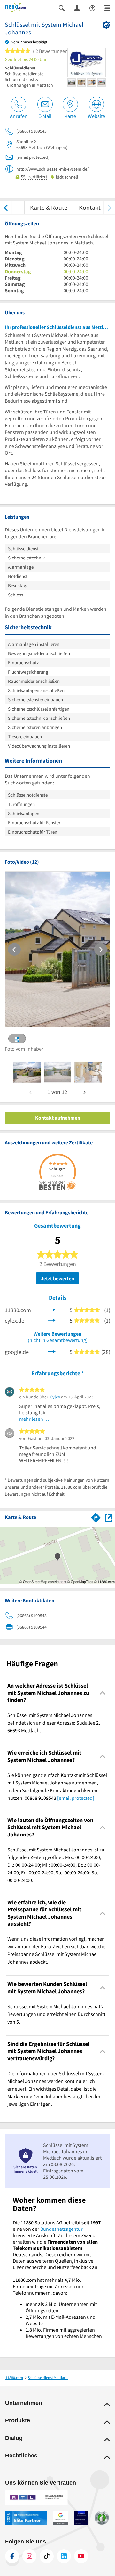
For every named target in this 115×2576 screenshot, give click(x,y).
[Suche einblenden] (62, 7)
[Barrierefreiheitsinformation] (92, 7)
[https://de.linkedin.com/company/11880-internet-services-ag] (64, 2556)
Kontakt (90, 207)
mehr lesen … (34, 1419)
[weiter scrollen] (109, 207)
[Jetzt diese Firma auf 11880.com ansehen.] (52, 1309)
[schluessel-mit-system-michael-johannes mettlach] (27, 1072)
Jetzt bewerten (57, 1278)
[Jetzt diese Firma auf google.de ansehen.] (52, 1351)
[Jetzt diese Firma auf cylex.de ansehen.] (52, 1320)
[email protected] (76, 1798)
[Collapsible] (103, 1693)
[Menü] (107, 7)
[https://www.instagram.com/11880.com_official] (29, 2556)
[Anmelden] (77, 8)
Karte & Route (49, 207)
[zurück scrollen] (6, 207)
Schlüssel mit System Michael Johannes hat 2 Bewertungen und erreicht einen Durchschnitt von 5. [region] (56, 2014)
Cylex (55, 1397)
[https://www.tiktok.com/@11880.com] (47, 2556)
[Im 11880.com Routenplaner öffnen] (96, 1516)
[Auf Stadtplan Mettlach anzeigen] (109, 1517)
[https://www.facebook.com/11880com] (12, 2556)
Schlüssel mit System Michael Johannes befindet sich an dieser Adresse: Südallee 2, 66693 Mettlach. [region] (54, 1723)
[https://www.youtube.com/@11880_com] (81, 2556)
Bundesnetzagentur (61, 2229)
